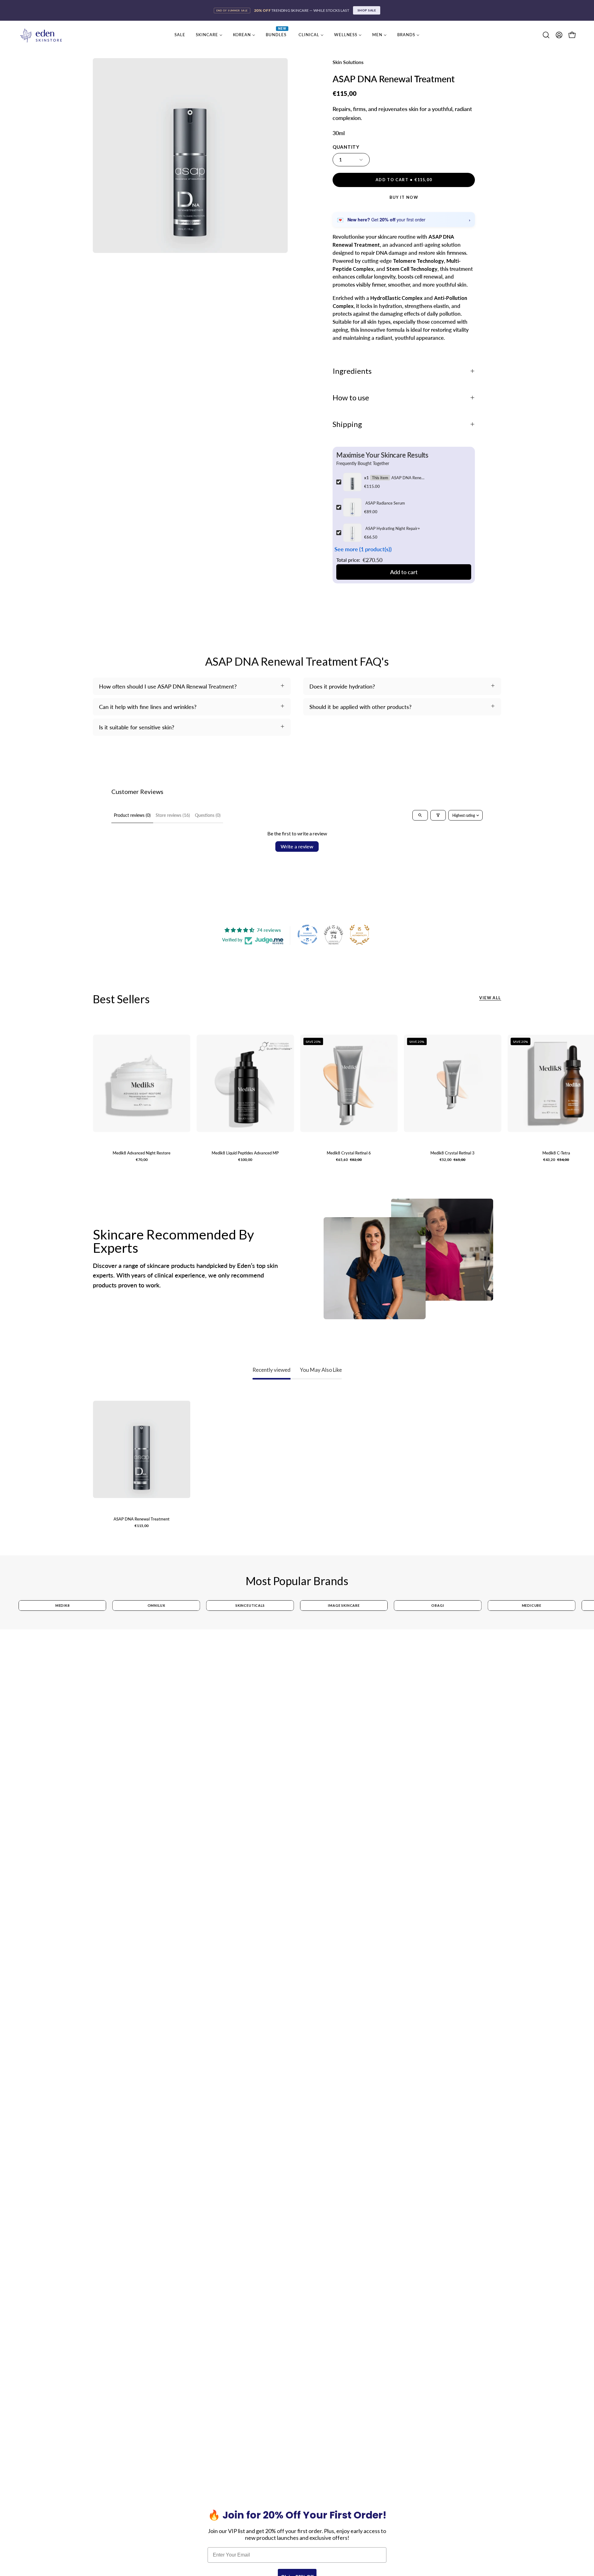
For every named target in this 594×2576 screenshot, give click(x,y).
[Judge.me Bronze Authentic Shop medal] (359, 935)
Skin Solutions (348, 62)
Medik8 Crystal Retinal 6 (349, 1153)
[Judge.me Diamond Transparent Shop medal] (308, 935)
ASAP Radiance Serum (385, 503)
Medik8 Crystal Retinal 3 (452, 1153)
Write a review (297, 846)
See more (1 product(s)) (363, 549)
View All (490, 998)
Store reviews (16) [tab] (173, 815)
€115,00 (142, 1526)
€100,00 (245, 1160)
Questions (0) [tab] (208, 815)
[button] (546, 35)
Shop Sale (367, 10)
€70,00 (142, 1160)
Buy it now (404, 197)
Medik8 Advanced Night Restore (142, 1153)
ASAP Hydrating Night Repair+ (393, 528)
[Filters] (438, 815)
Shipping (347, 424)
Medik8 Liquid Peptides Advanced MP (245, 1153)
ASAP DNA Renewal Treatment (408, 478)
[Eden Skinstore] (42, 35)
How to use (351, 398)
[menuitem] (180, 35)
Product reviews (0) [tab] (132, 815)
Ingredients (352, 371)
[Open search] (420, 815)
